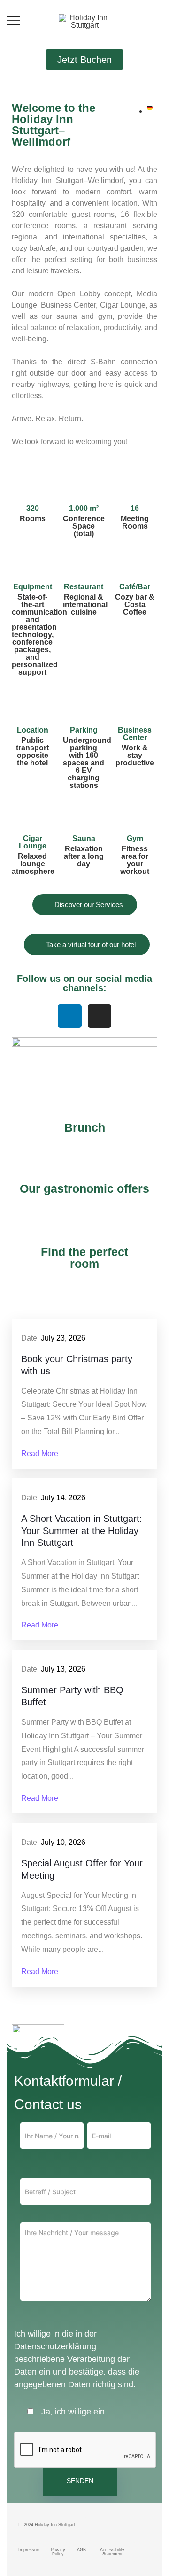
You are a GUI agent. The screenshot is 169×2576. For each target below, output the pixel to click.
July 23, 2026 (63, 1338)
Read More (40, 1454)
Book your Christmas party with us (77, 1365)
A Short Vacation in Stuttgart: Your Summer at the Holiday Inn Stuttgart (82, 1531)
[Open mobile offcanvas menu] (14, 21)
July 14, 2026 (63, 1498)
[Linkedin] (69, 1016)
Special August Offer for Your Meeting (82, 1869)
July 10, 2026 (63, 1842)
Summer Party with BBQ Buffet (72, 1696)
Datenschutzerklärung (55, 2346)
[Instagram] (100, 1016)
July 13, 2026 (63, 1669)
